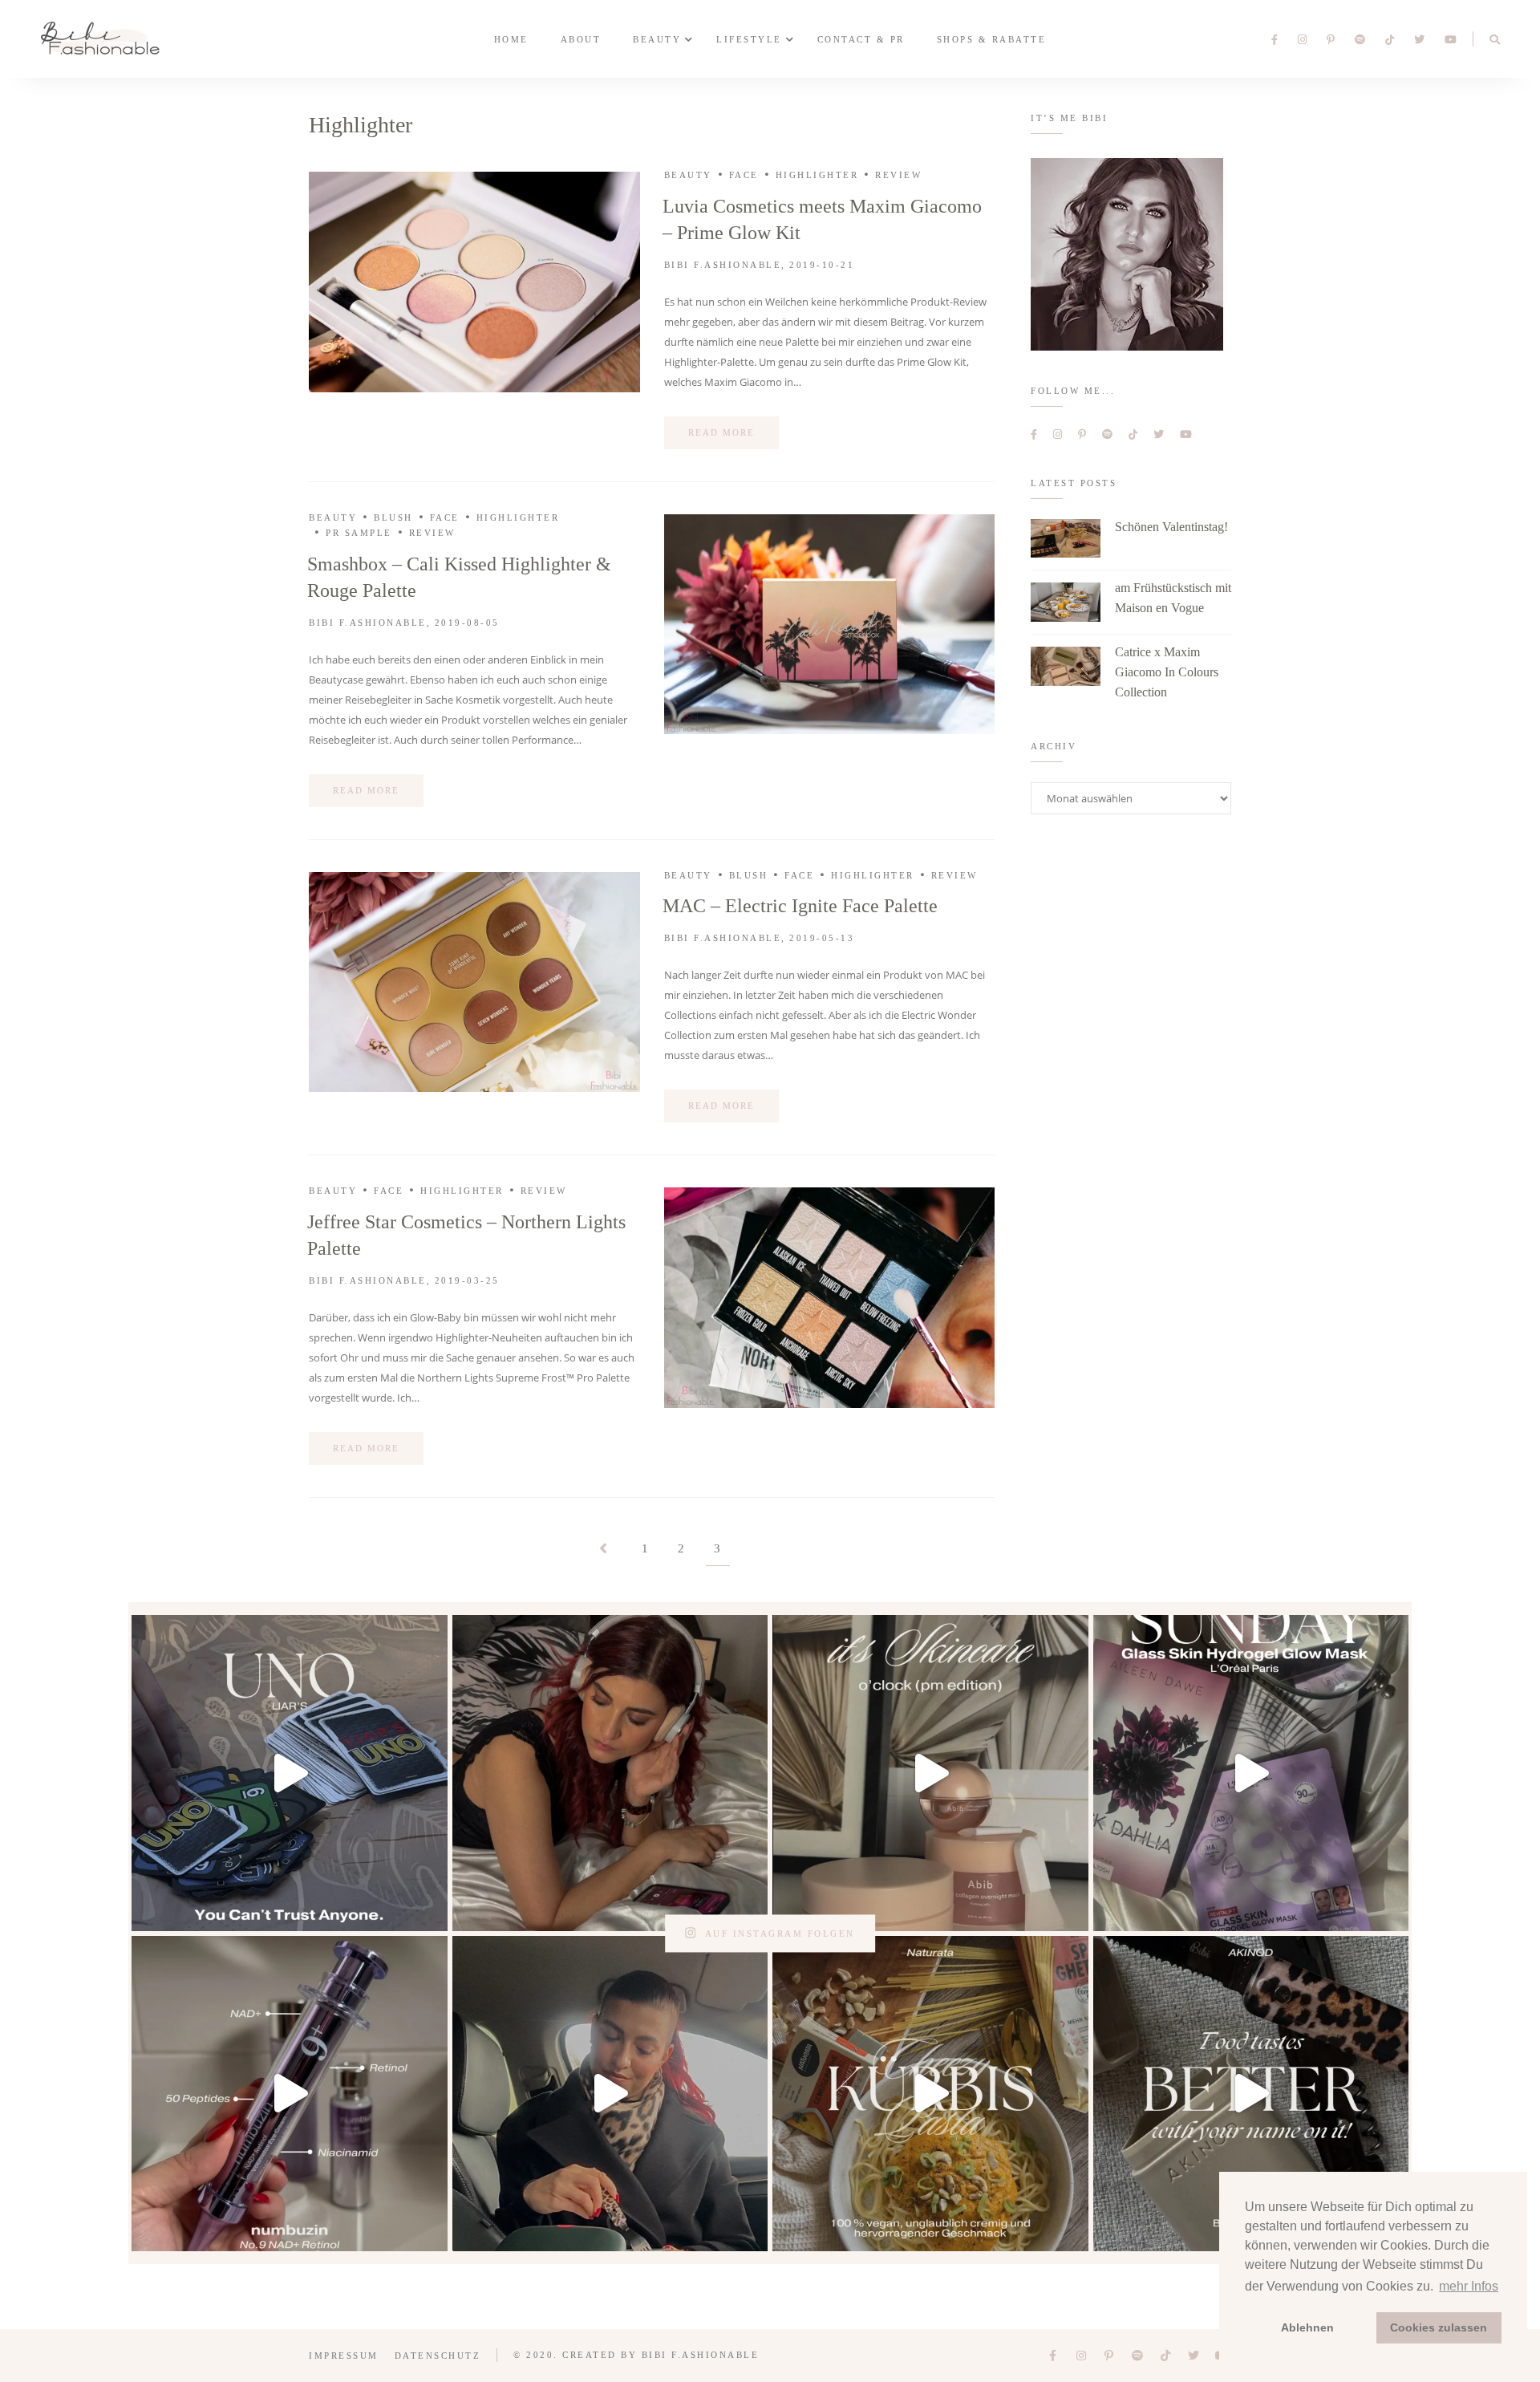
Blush (393, 517)
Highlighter (817, 175)
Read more (721, 432)
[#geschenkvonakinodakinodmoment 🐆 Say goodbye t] (1251, 2094)
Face (744, 175)
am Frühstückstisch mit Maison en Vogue (1173, 598)
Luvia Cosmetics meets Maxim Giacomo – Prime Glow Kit (822, 219)
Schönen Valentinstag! (1171, 527)
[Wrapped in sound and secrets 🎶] (610, 1773)
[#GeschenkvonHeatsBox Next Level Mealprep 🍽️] (610, 2094)
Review (898, 175)
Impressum (344, 2356)
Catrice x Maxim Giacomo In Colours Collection (1167, 672)
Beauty (657, 39)
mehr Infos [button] (1469, 2286)
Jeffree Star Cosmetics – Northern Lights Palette (466, 1235)
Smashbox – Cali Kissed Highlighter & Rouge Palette (459, 577)
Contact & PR (861, 39)
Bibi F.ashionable (723, 265)
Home (511, 39)
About (581, 39)
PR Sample (359, 533)
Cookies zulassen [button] (1439, 2327)
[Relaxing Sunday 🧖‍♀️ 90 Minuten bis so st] (1251, 1773)
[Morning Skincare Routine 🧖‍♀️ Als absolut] (290, 2094)
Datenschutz (438, 2356)
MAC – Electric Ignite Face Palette (800, 906)
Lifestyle (749, 39)
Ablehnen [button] (1307, 2327)
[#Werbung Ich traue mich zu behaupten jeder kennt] (290, 1773)
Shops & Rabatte (992, 39)
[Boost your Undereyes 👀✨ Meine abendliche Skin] (930, 1773)
